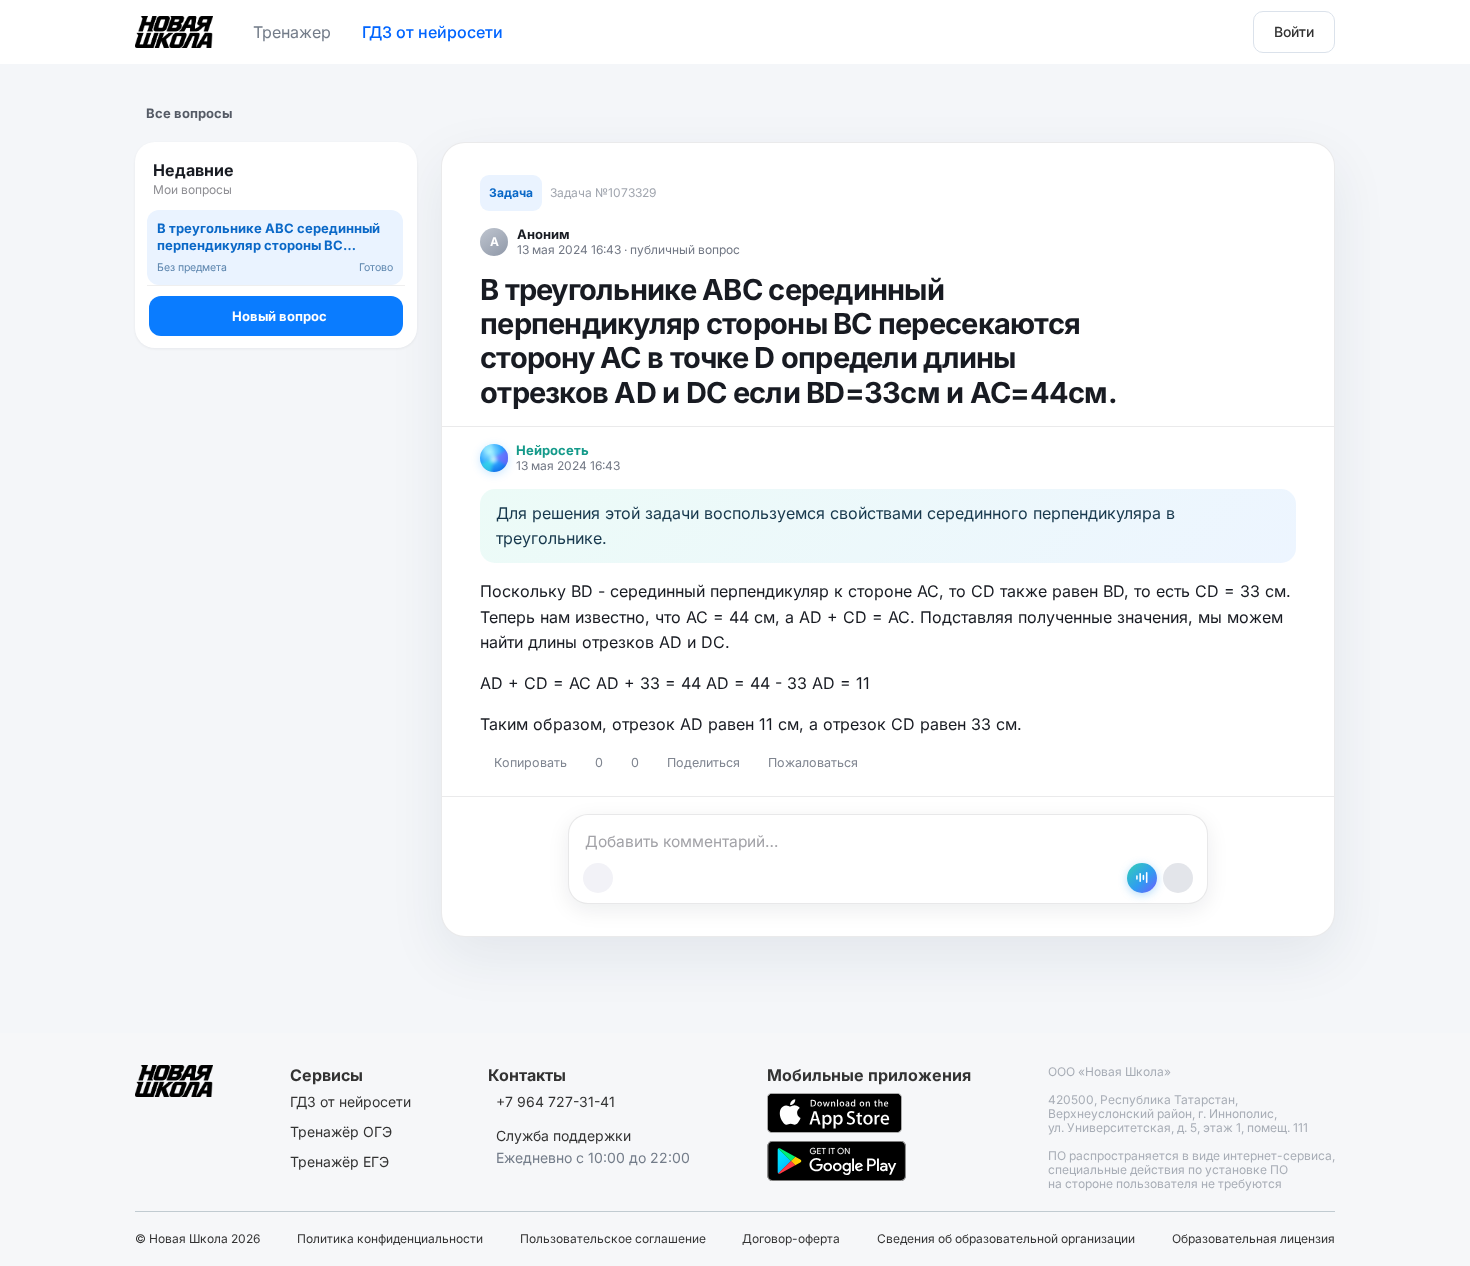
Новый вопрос (279, 316)
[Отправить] (1178, 878)
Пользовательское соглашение (613, 1239)
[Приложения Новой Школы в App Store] (834, 1113)
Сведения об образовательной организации (1006, 1239)
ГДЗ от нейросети (432, 32)
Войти (1294, 31)
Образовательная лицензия (1253, 1239)
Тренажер (292, 32)
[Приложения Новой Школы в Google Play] (836, 1161)
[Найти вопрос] (383, 179)
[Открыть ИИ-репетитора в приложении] (1142, 878)
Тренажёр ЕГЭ (339, 1161)
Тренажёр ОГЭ (341, 1131)
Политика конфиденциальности (390, 1239)
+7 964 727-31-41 (555, 1101)
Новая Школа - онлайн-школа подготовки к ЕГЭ (174, 28)
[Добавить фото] (598, 878)
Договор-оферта (791, 1239)
